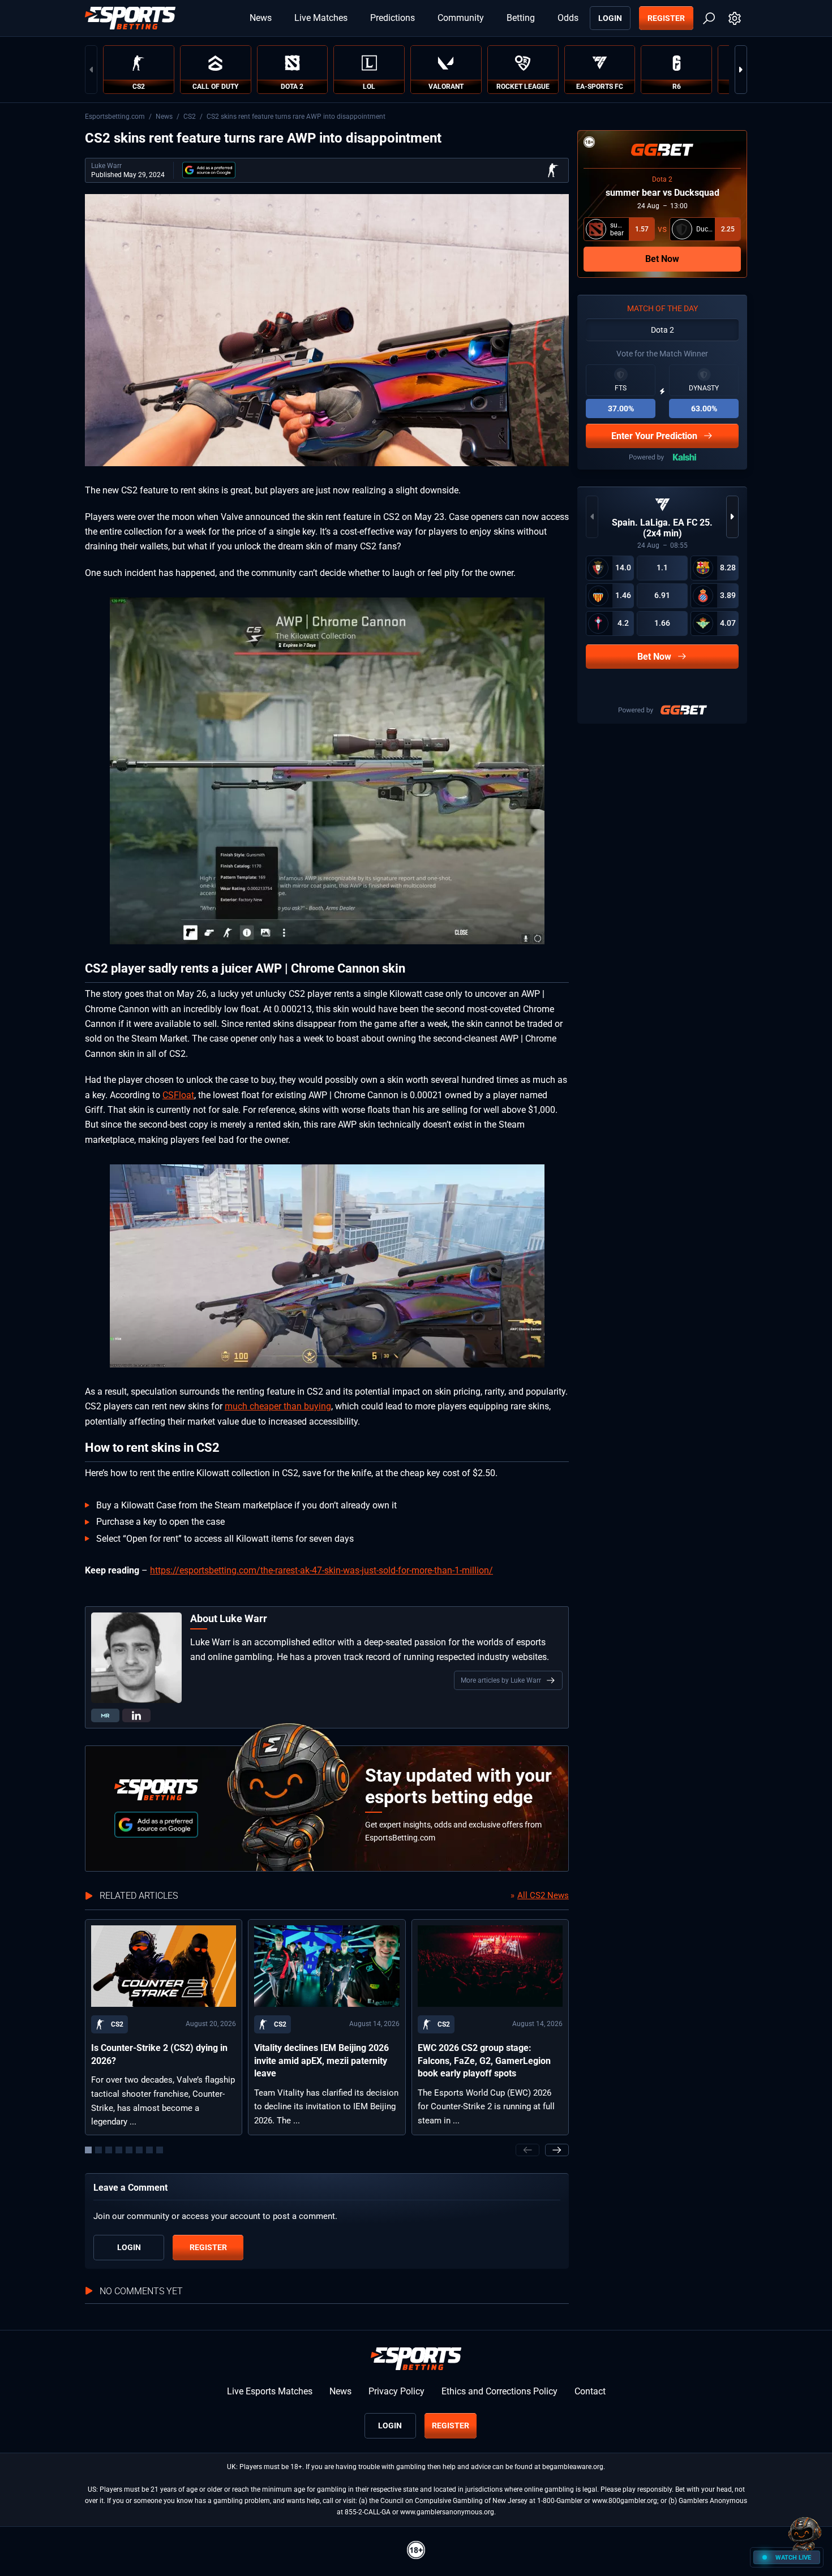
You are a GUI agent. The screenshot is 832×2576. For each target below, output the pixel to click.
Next (741, 70)
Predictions (393, 18)
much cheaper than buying (278, 1406)
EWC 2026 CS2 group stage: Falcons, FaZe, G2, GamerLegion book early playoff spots (484, 2061)
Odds (568, 18)
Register (666, 18)
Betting (521, 18)
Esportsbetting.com (115, 117)
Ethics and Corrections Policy (499, 2391)
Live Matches (321, 18)
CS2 (190, 117)
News (261, 18)
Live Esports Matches (270, 2391)
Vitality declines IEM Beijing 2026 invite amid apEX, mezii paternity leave (321, 2061)
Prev (91, 70)
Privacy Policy (396, 2391)
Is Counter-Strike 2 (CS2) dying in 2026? (159, 2054)
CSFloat (178, 1095)
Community (461, 18)
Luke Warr (106, 166)
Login (610, 18)
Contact (590, 2391)
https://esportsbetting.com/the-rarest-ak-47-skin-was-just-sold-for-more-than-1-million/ (321, 1570)
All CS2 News (543, 1895)
